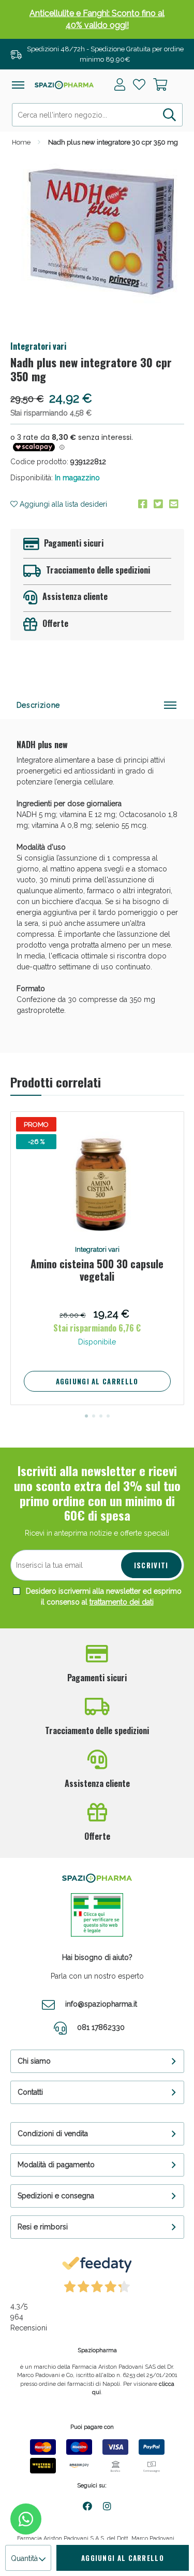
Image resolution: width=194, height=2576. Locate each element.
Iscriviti (151, 1565)
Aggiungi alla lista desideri (62, 504)
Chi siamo (34, 2061)
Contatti (30, 2092)
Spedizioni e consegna (56, 2196)
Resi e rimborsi (43, 2227)
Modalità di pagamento (56, 2165)
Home (21, 142)
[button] (86, 1416)
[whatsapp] (26, 2519)
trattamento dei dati (122, 1602)
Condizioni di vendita (53, 2134)
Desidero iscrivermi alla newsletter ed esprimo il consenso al (103, 1597)
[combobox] (97, 115)
